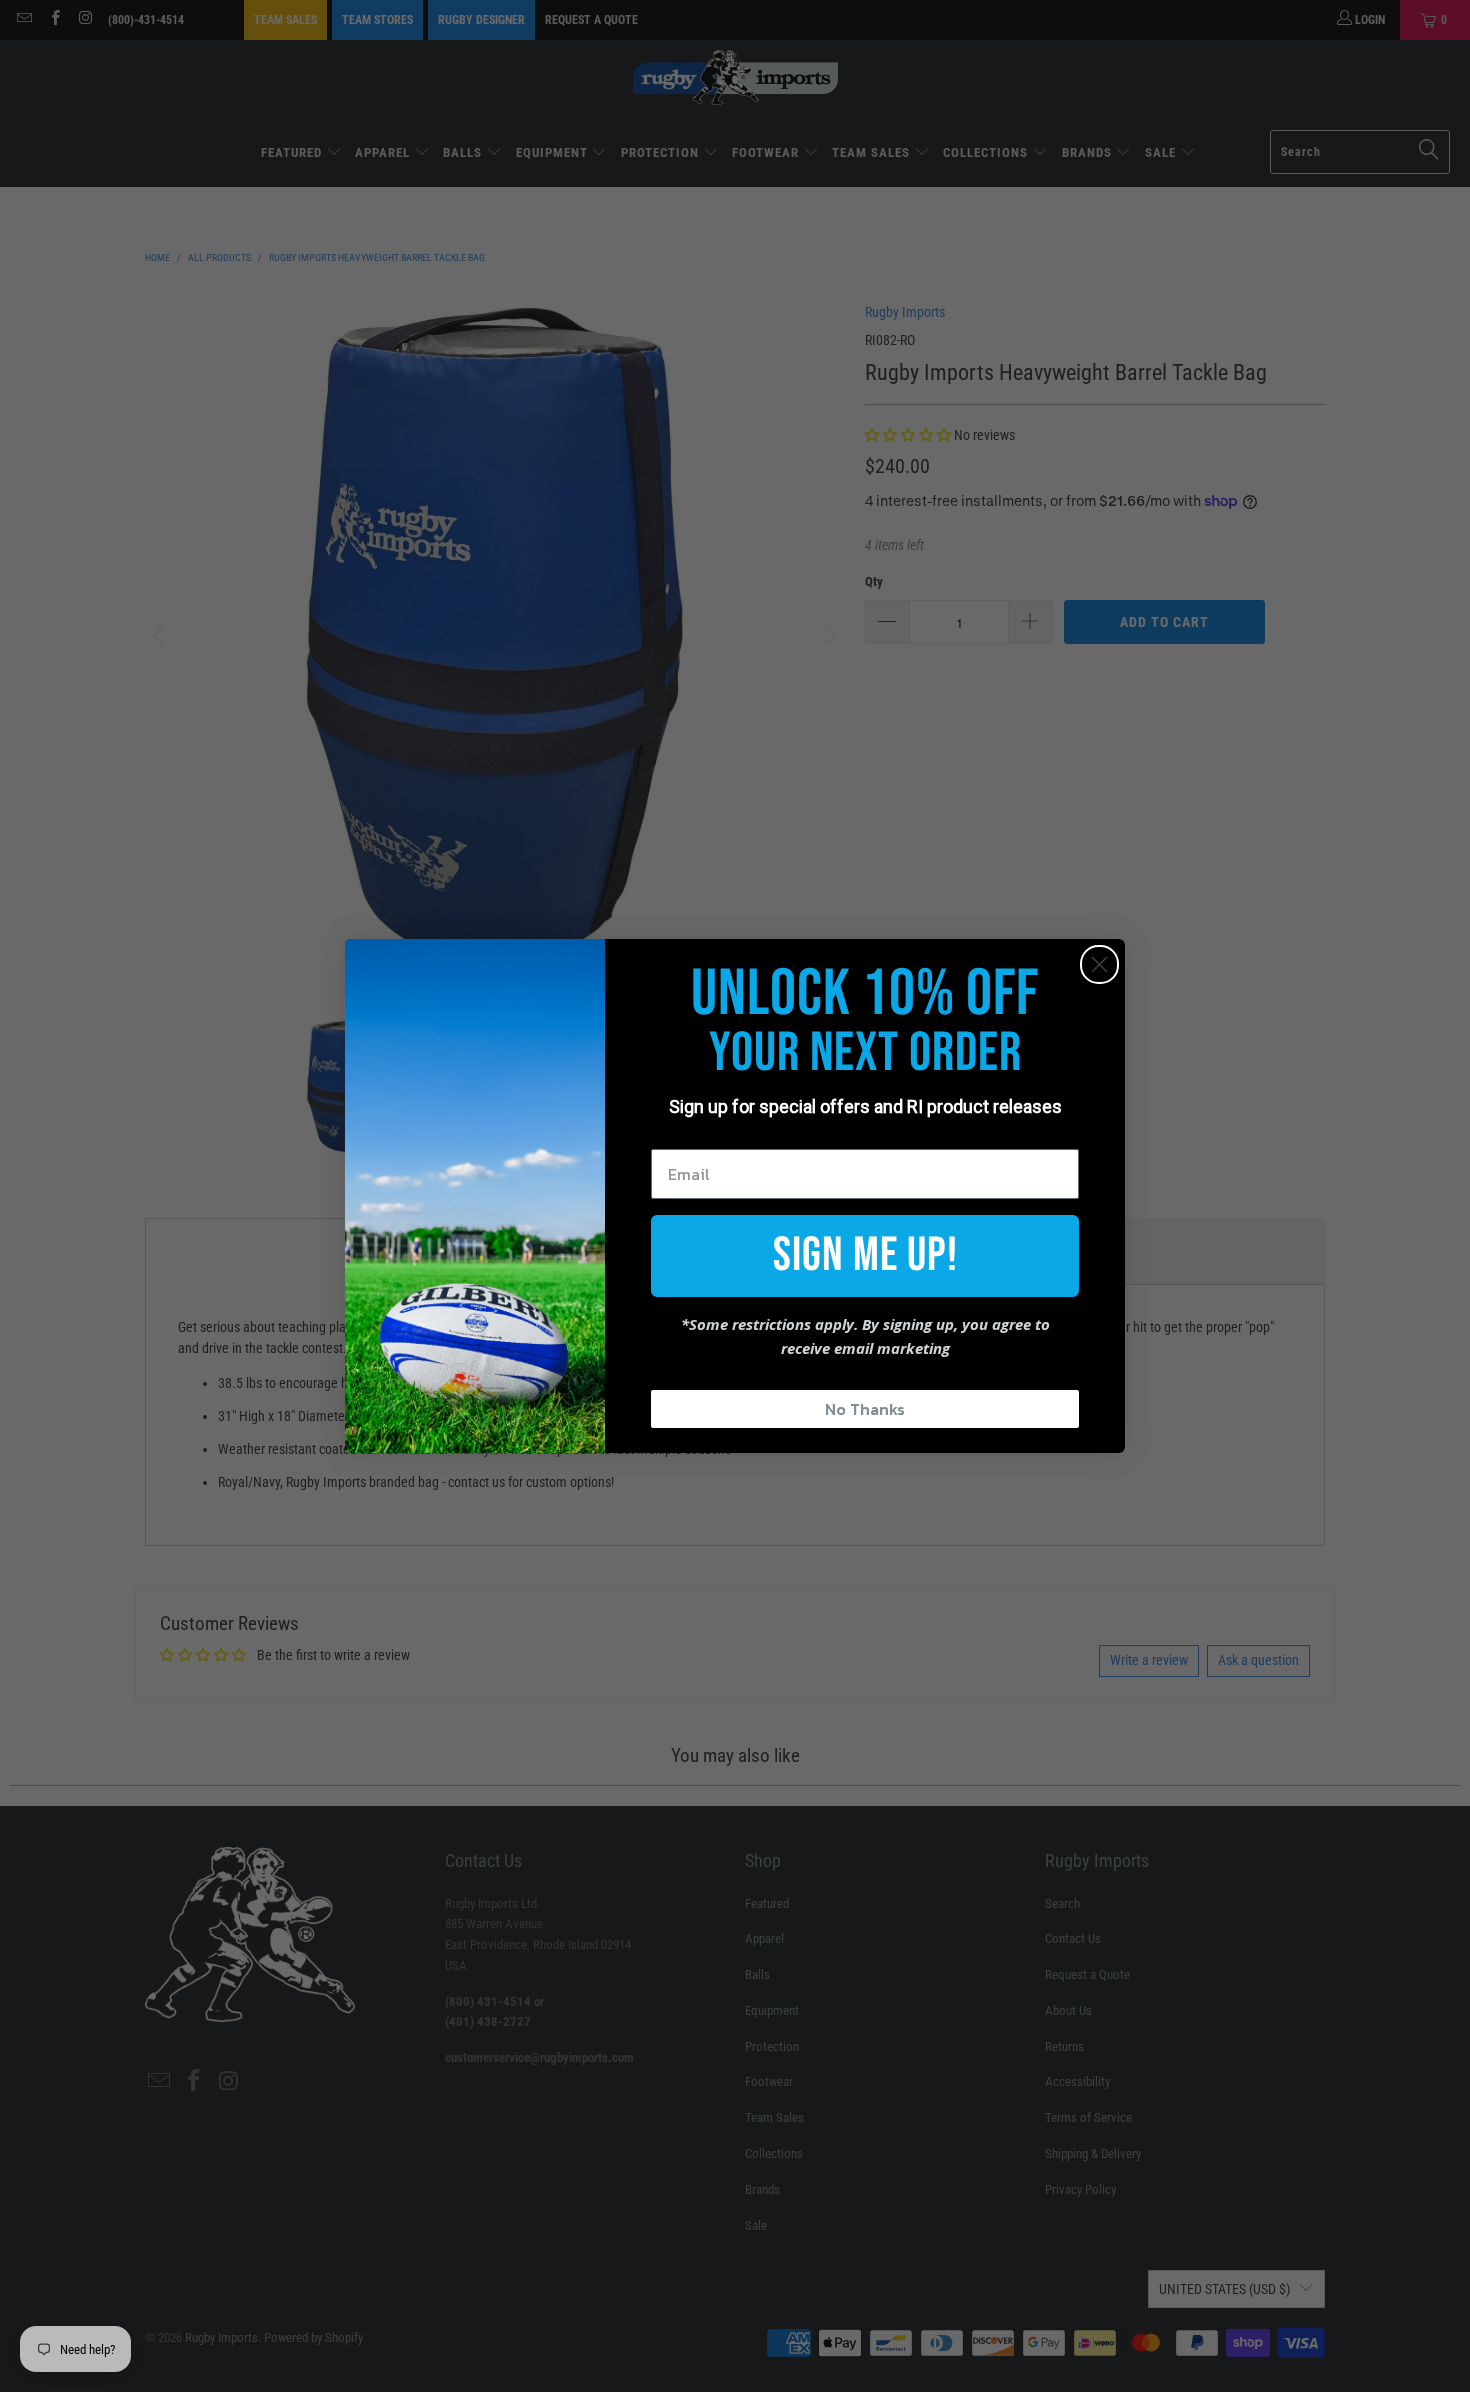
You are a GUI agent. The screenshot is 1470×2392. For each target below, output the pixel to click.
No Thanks (865, 1409)
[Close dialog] (1099, 964)
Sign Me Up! (865, 1255)
